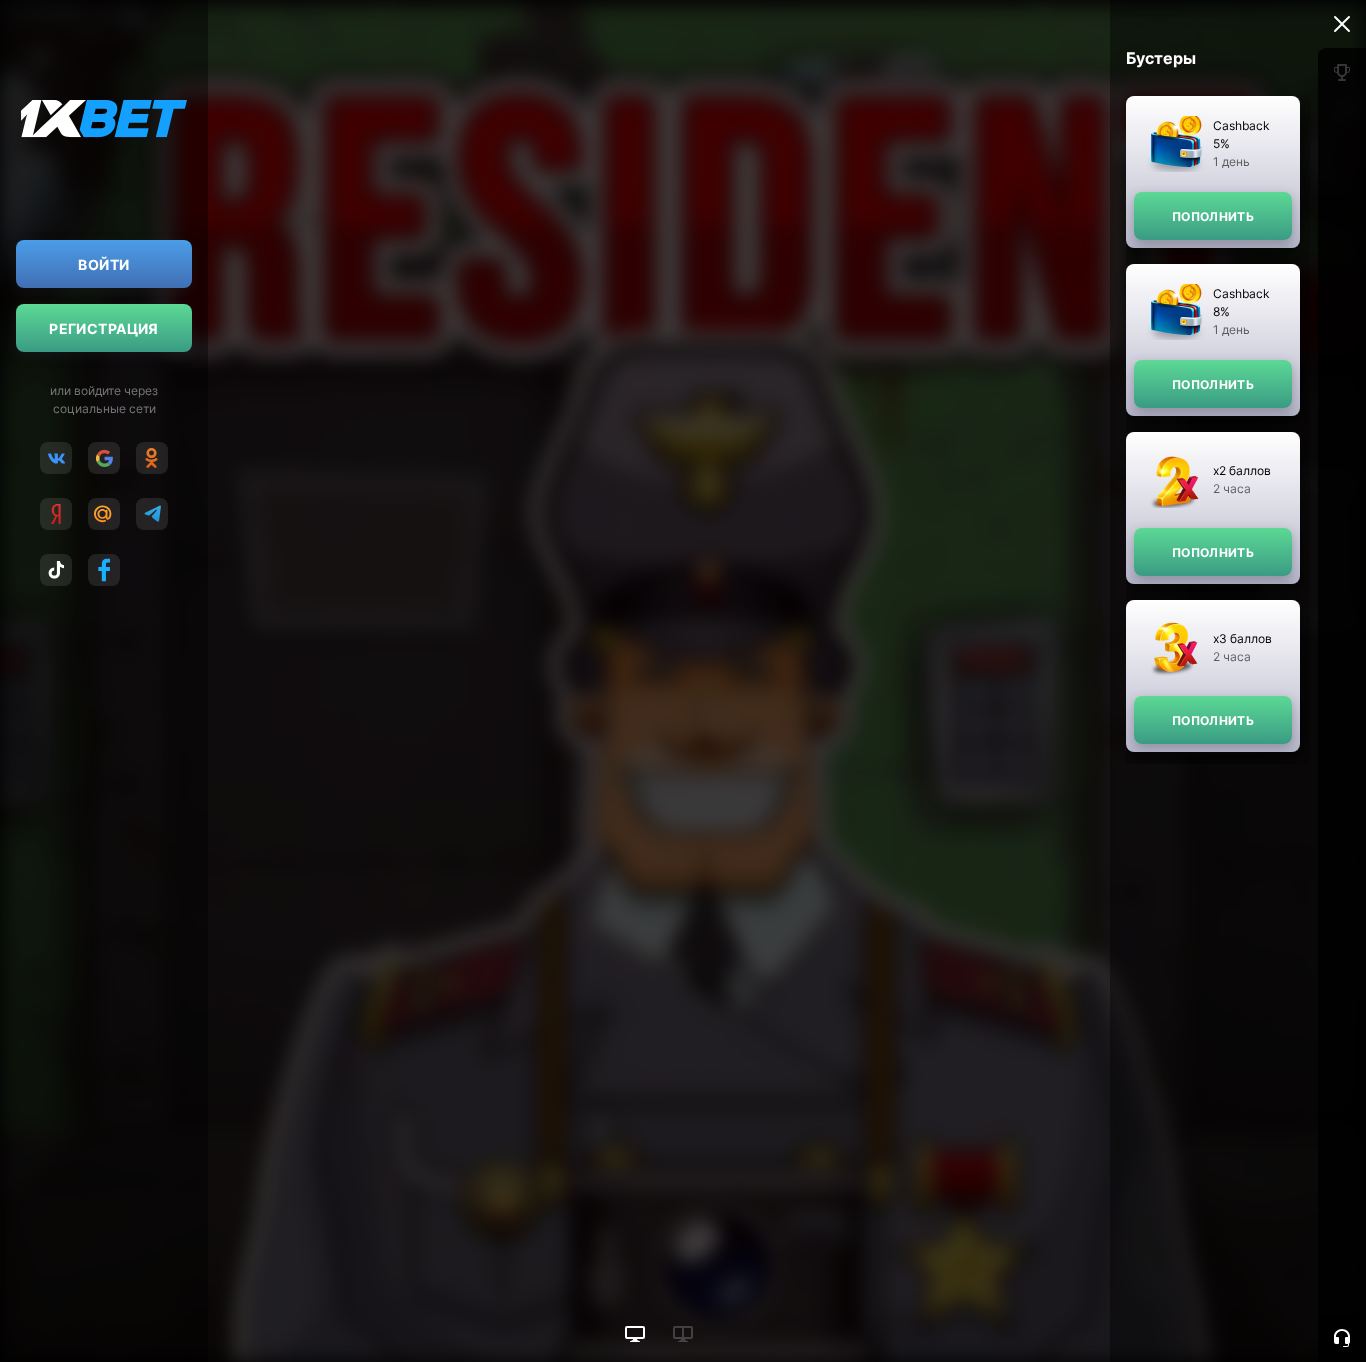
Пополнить (1213, 216)
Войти (103, 264)
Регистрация (104, 328)
